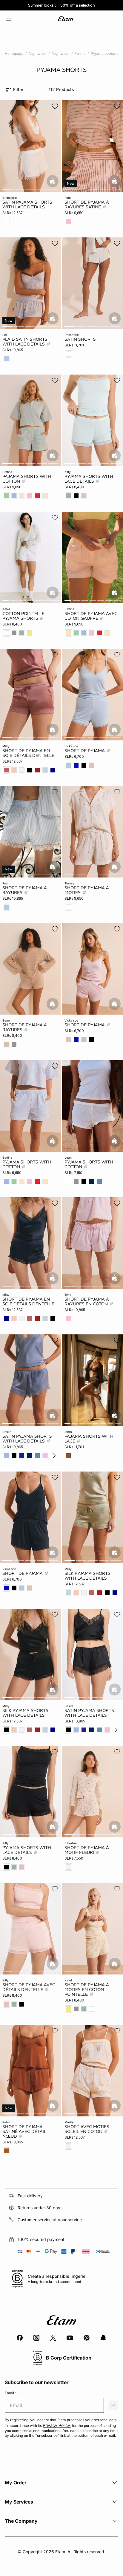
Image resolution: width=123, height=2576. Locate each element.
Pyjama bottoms (104, 53)
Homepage (14, 53)
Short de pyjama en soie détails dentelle (28, 753)
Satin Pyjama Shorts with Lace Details (27, 1439)
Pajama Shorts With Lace (89, 1439)
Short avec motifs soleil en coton (87, 2129)
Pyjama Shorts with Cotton (27, 1164)
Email (11, 2393)
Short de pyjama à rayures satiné (87, 204)
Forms (80, 53)
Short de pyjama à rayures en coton (87, 1301)
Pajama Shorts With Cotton (27, 479)
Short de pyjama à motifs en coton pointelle (87, 1989)
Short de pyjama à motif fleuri (87, 1850)
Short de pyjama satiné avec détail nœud (24, 2131)
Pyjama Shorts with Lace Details (89, 479)
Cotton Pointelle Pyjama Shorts (23, 616)
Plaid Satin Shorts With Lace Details (25, 342)
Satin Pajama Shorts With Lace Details (27, 204)
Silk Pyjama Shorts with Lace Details (87, 1576)
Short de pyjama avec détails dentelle (29, 1987)
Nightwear (37, 53)
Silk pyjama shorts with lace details (25, 1713)
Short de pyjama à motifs (87, 890)
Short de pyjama (85, 751)
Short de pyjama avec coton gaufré (91, 616)
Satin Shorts (80, 339)
